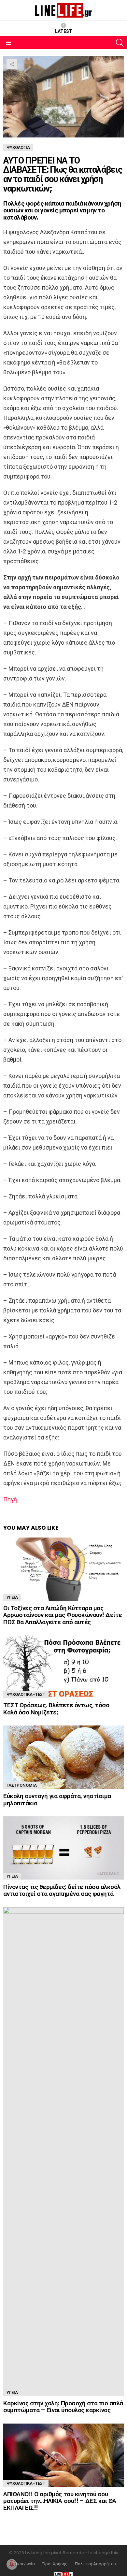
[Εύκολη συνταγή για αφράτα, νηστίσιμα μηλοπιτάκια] (63, 1757)
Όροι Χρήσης (55, 2564)
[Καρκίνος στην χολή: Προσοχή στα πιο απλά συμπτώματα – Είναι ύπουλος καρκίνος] (63, 2152)
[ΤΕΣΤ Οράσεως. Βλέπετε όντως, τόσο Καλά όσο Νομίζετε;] (63, 1667)
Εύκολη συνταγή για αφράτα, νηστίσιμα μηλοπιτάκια (57, 1799)
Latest (64, 31)
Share (12, 64)
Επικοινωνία (23, 2564)
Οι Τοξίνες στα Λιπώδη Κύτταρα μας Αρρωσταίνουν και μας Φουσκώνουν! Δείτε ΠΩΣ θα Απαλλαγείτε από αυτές (63, 1615)
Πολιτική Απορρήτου (95, 2564)
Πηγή (10, 1499)
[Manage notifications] (12, 2564)
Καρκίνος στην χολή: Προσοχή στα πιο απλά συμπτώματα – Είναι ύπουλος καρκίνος (63, 2407)
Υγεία (12, 1597)
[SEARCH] (120, 43)
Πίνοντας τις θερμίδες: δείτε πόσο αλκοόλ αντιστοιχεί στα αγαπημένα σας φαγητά (62, 1890)
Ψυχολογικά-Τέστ (26, 1694)
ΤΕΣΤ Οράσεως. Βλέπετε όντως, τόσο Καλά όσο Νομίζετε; (56, 1709)
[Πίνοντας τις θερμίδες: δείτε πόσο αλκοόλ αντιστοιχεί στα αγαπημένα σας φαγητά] (63, 1848)
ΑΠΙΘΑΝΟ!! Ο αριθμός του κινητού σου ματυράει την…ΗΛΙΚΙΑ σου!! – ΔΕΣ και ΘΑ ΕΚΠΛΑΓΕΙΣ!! (60, 2501)
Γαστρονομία (22, 1785)
